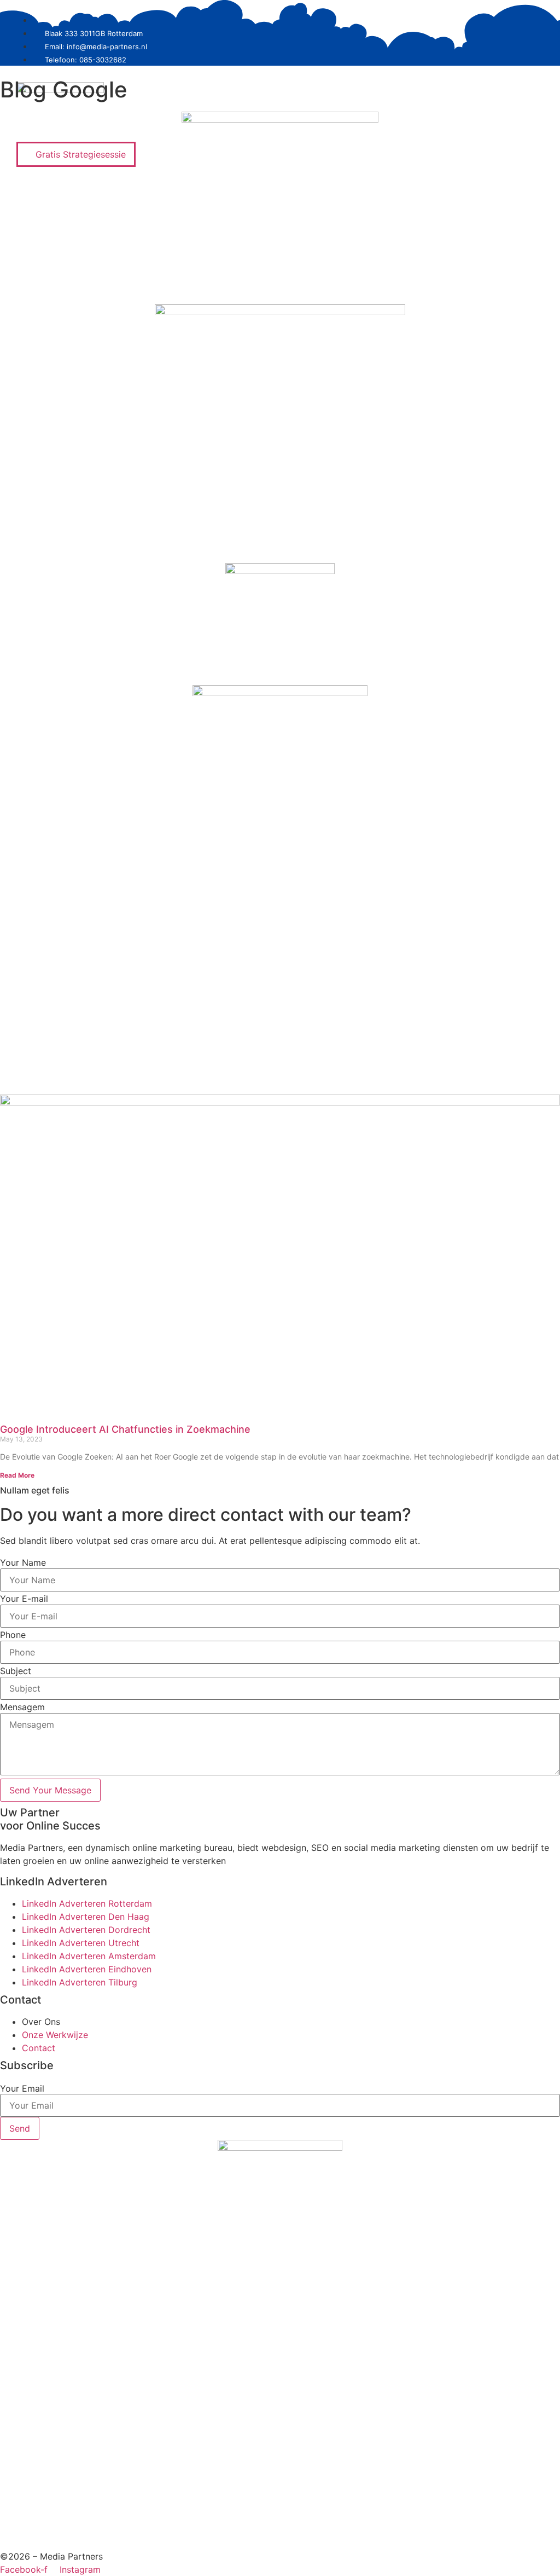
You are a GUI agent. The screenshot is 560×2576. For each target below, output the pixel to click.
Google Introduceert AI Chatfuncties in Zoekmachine (125, 1429)
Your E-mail (24, 1599)
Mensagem (22, 1707)
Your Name (23, 1562)
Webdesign (441, 128)
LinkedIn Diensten (324, 128)
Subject (16, 1671)
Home (269, 128)
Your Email (22, 2088)
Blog (481, 128)
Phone (13, 1635)
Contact (515, 128)
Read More (17, 1475)
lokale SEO (389, 128)
